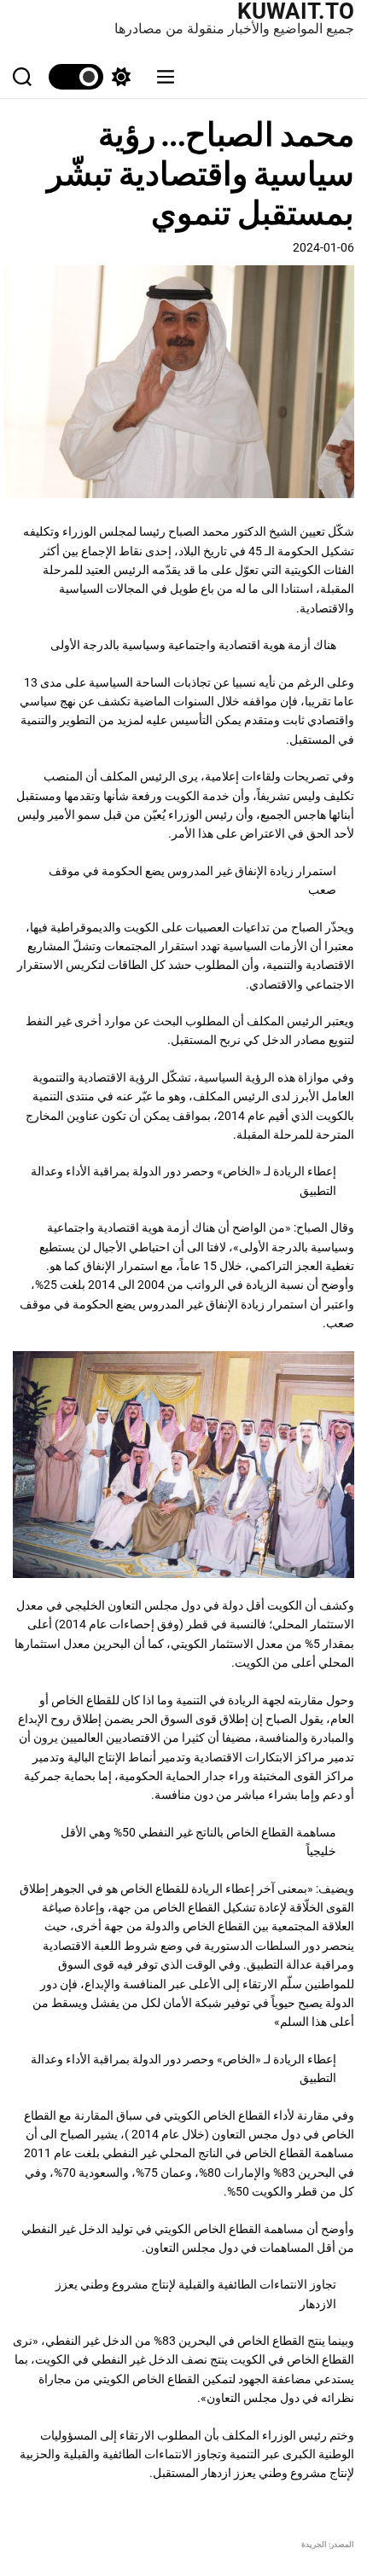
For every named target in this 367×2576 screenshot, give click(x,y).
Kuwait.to (296, 11)
